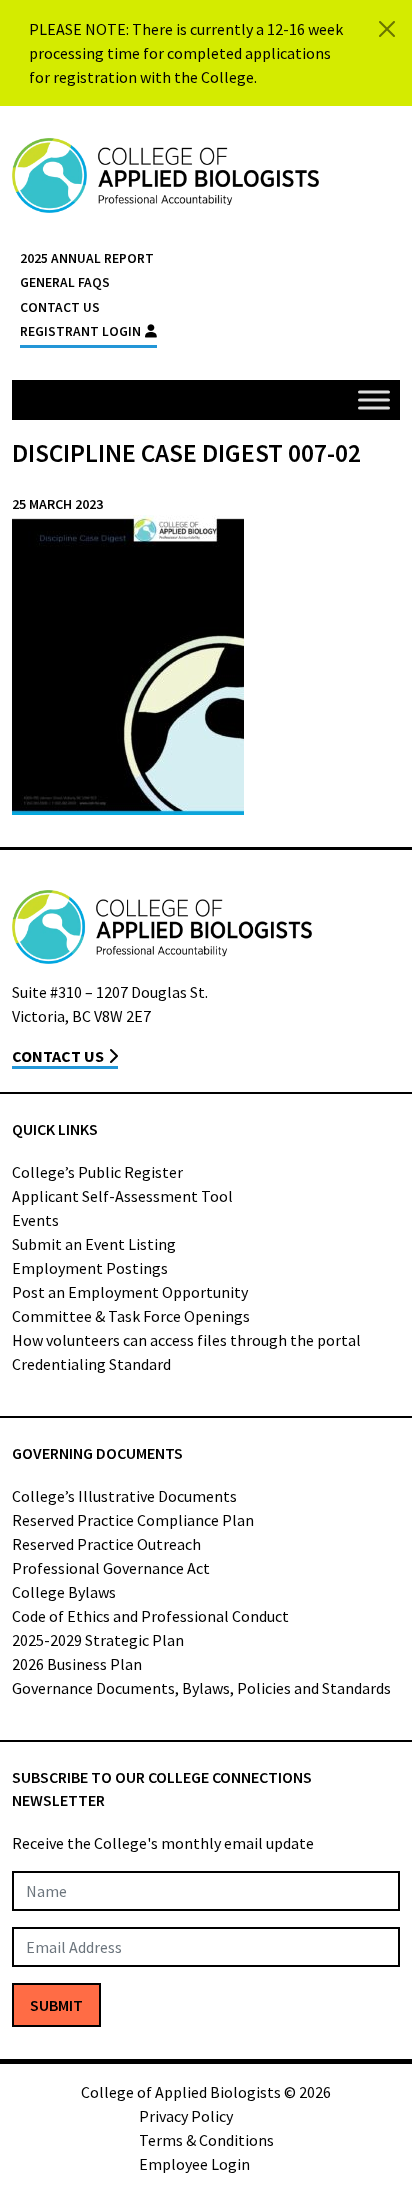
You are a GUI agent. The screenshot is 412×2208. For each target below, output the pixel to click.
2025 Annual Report (87, 258)
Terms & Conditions (206, 2140)
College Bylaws (64, 1592)
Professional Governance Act (111, 1568)
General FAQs (65, 282)
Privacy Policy (186, 2116)
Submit (56, 2005)
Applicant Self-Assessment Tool (122, 1196)
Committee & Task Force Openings (131, 1316)
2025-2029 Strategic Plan (98, 1640)
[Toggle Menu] (374, 399)
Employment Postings (90, 1268)
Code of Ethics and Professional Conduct (150, 1616)
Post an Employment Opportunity (130, 1292)
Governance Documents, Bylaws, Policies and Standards (201, 1688)
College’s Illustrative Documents (124, 1496)
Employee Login (194, 2164)
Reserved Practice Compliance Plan (133, 1520)
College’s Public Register (97, 1172)
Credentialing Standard (91, 1364)
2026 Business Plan (77, 1664)
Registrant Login (80, 331)
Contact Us (60, 307)
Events (35, 1220)
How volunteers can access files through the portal (186, 1340)
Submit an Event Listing (94, 1244)
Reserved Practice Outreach (106, 1544)
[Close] (387, 29)
